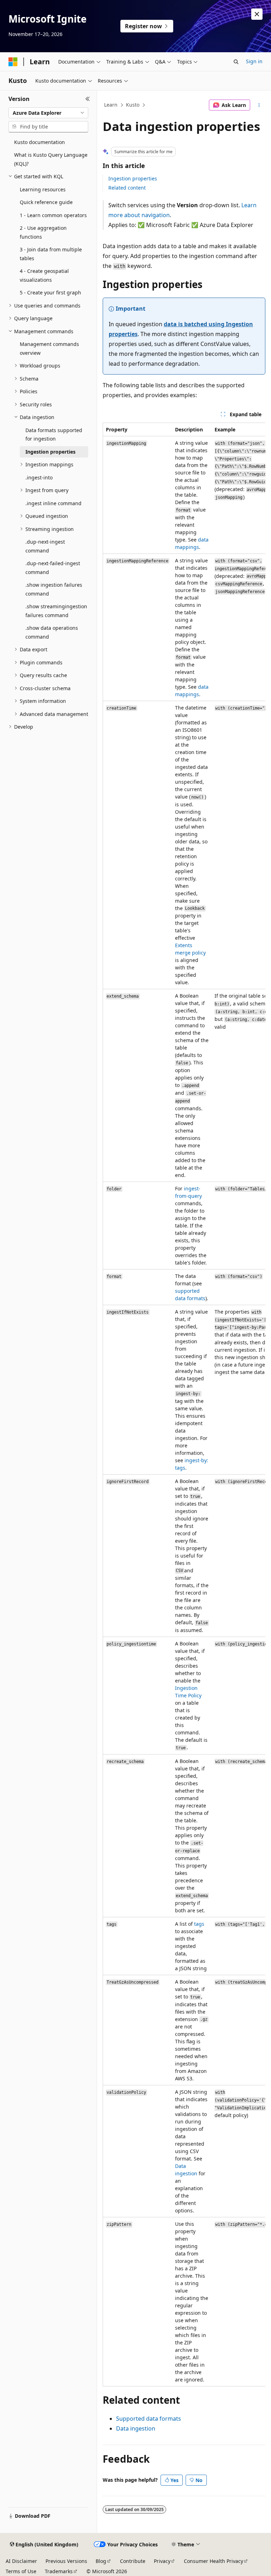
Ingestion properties (133, 178)
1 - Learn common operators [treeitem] (53, 215)
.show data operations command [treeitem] (52, 632)
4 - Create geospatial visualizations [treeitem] (44, 275)
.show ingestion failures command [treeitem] (54, 589)
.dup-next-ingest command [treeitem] (45, 546)
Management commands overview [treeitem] (49, 348)
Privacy (162, 2561)
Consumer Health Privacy (213, 2561)
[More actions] (259, 105)
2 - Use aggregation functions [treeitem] (43, 232)
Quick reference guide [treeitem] (46, 202)
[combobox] (48, 113)
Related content (127, 188)
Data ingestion (136, 2428)
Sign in (254, 61)
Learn (111, 105)
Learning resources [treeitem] (43, 189)
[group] (184, 1404)
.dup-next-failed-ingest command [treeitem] (53, 568)
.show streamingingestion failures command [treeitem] (56, 611)
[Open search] (236, 62)
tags (199, 1924)
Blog (101, 2561)
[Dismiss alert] (257, 14)
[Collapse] (88, 99)
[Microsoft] (13, 62)
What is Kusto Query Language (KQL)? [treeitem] (51, 159)
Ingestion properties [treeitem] (50, 452)
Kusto (133, 105)
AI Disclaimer (21, 2561)
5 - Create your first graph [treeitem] (50, 292)
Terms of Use (21, 2571)
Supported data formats (149, 2419)
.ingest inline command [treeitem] (53, 503)
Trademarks (59, 2571)
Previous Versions (66, 2561)
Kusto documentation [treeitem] (40, 142)
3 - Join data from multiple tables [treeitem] (51, 254)
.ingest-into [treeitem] (39, 477)
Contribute (133, 2561)
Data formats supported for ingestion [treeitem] (54, 435)
